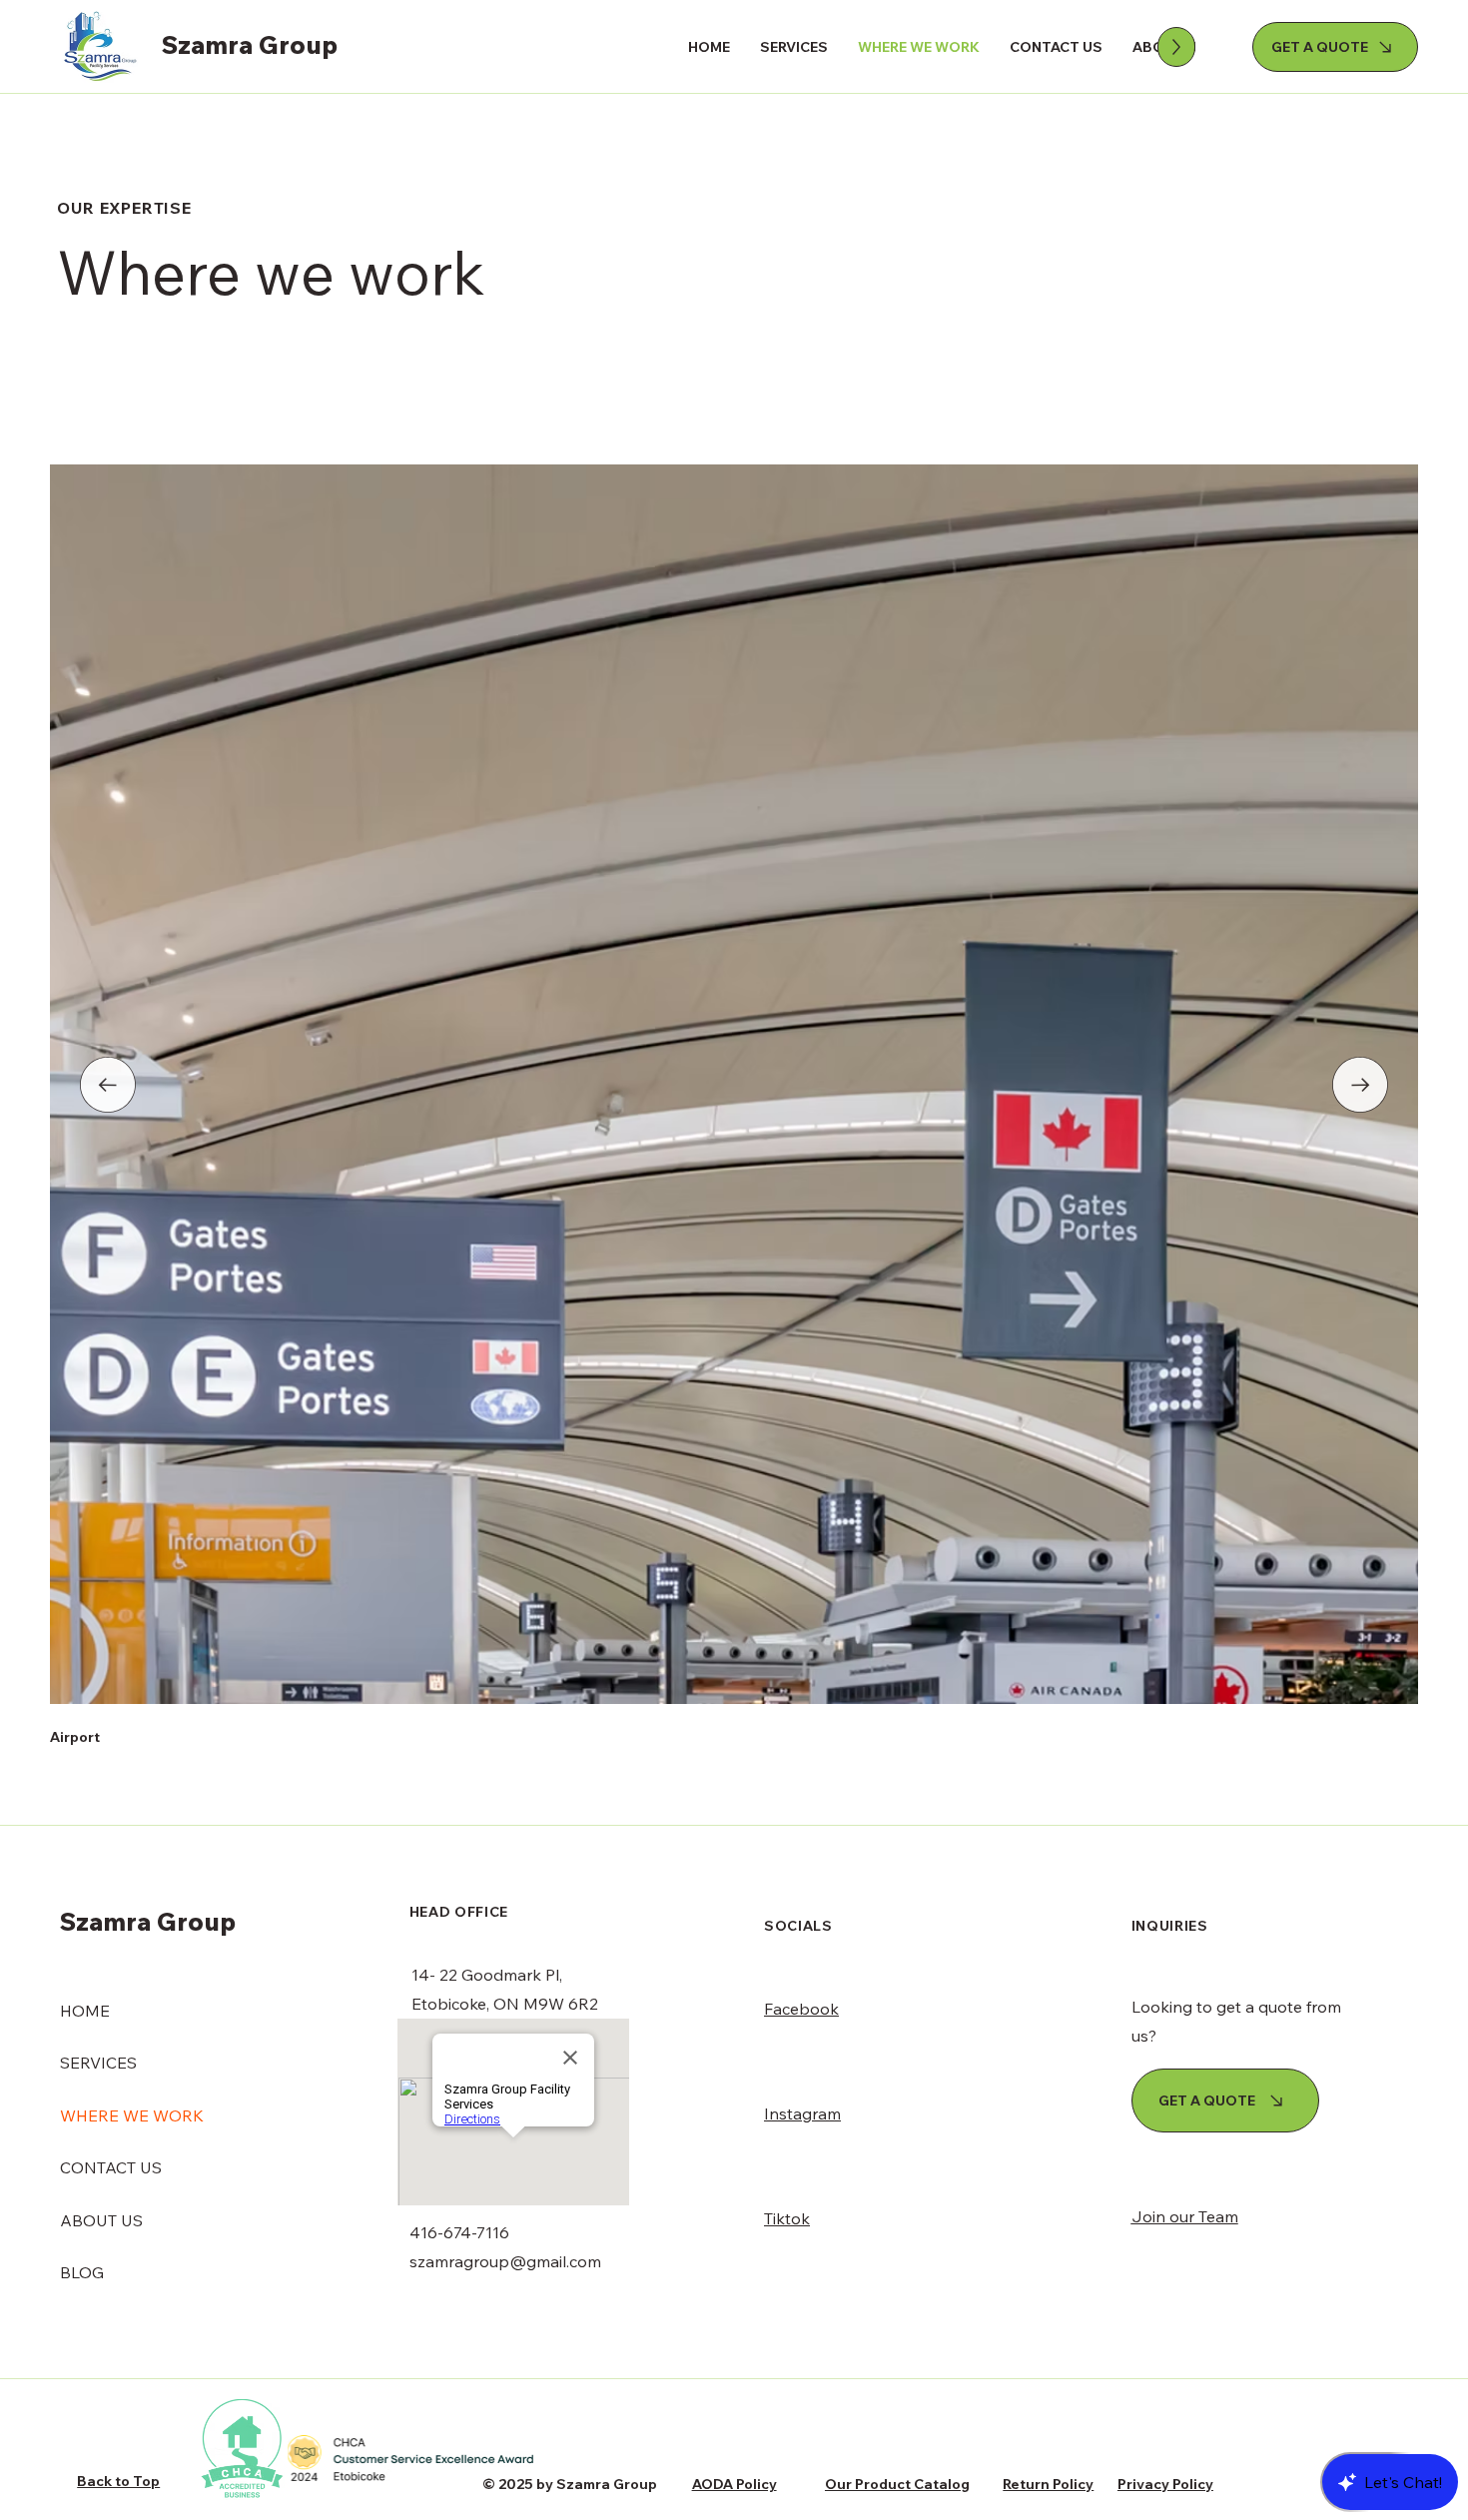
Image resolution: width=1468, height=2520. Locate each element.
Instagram (802, 2113)
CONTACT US (111, 2167)
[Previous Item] (108, 1085)
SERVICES (98, 2063)
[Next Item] (1360, 1085)
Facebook (801, 2009)
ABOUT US (101, 2220)
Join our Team (1185, 2216)
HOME (85, 2011)
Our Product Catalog (897, 2484)
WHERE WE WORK (132, 2115)
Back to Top (118, 2481)
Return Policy (1048, 2484)
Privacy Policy (1165, 2484)
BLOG (82, 2272)
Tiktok (787, 2218)
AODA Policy (734, 2484)
